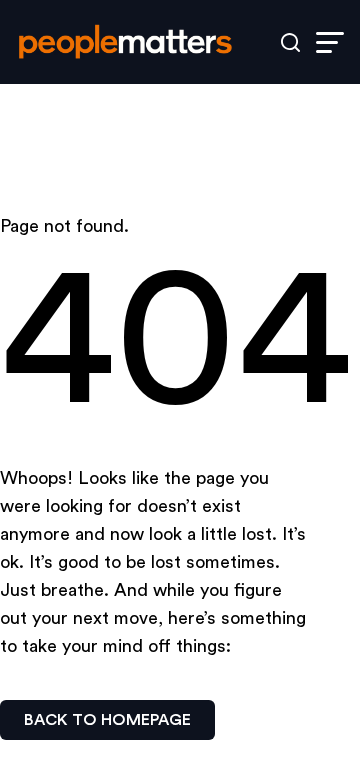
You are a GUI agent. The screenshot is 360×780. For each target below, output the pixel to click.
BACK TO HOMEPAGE (107, 720)
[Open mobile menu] (330, 42)
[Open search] (290, 42)
